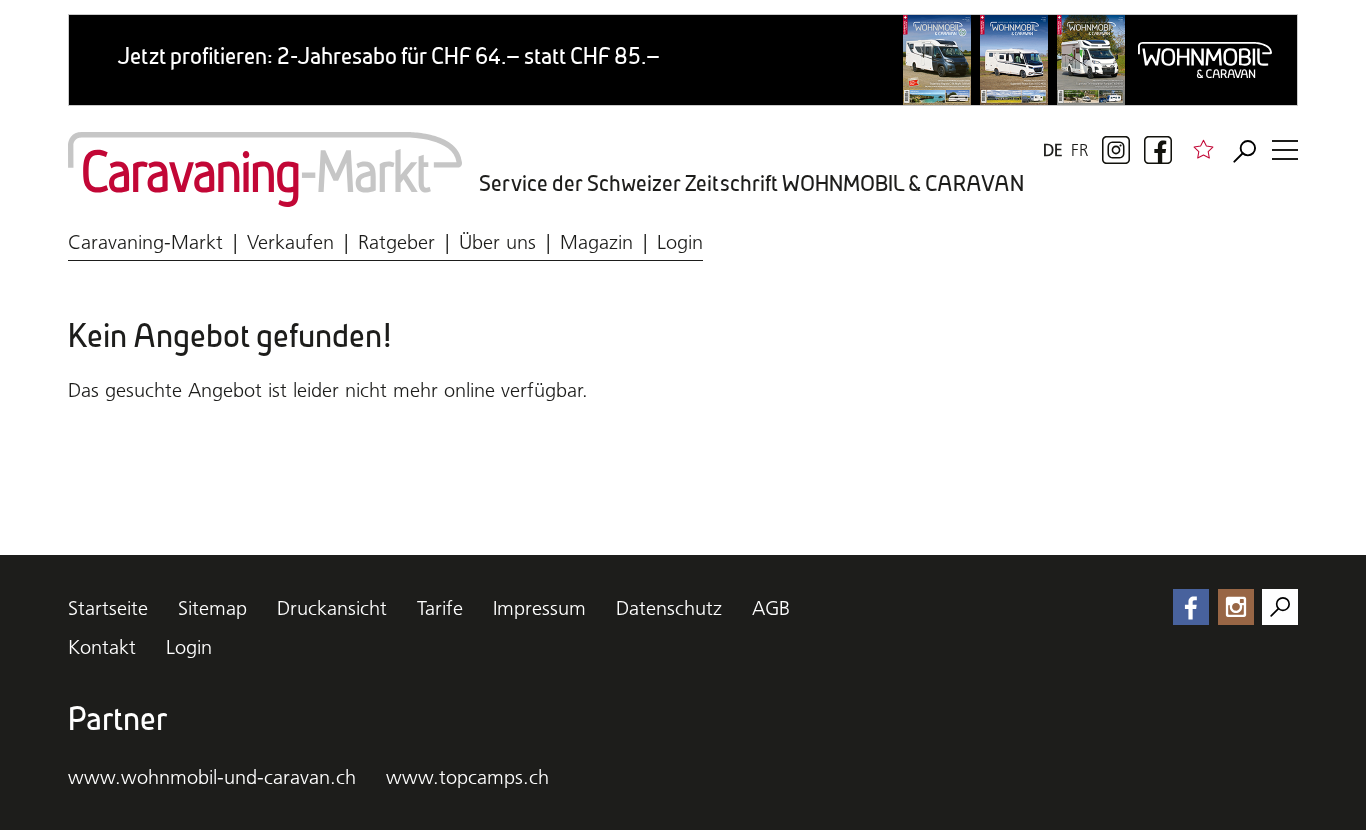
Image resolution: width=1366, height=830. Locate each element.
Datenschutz (669, 608)
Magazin (596, 242)
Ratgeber (396, 242)
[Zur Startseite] (265, 169)
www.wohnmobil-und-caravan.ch (212, 777)
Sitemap (212, 608)
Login (680, 242)
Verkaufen (290, 242)
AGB (771, 608)
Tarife (440, 608)
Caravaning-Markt (145, 242)
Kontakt (102, 647)
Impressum (539, 608)
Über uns (497, 242)
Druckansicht (332, 608)
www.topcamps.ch (467, 777)
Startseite (108, 608)
